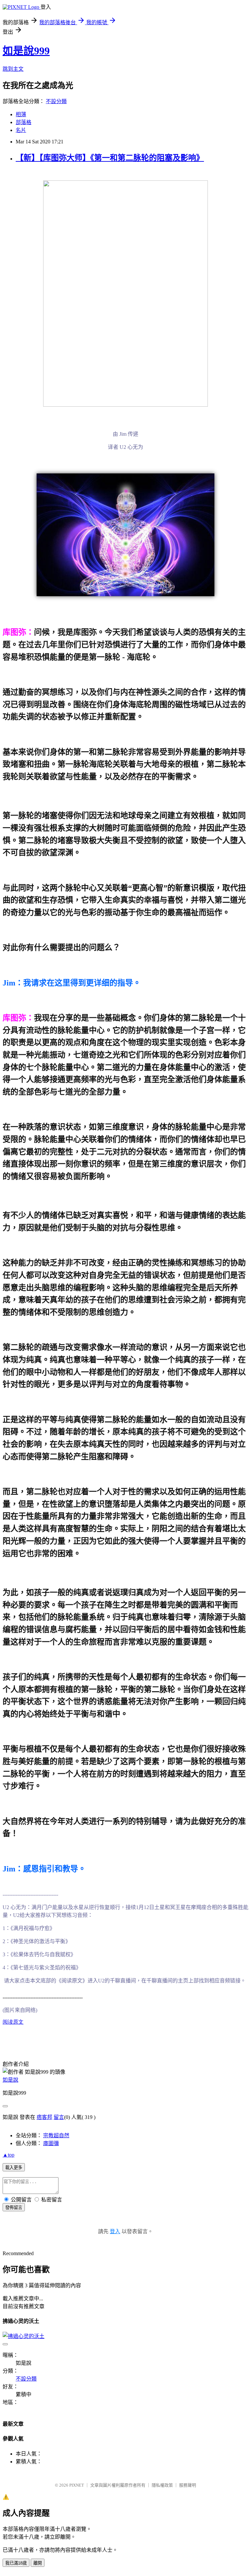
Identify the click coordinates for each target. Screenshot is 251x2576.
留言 (59, 2117)
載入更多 (14, 2168)
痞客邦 (44, 2117)
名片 (21, 130)
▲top (8, 2155)
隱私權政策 (162, 2485)
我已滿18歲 (16, 2563)
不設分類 (56, 101)
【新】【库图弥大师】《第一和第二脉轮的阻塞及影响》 (110, 158)
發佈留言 (14, 2208)
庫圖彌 (51, 2143)
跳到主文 (13, 69)
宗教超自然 (56, 2135)
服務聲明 (188, 2485)
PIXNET (77, 2485)
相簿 (21, 114)
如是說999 (26, 51)
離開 (38, 2563)
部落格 (24, 122)
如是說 (10, 2080)
